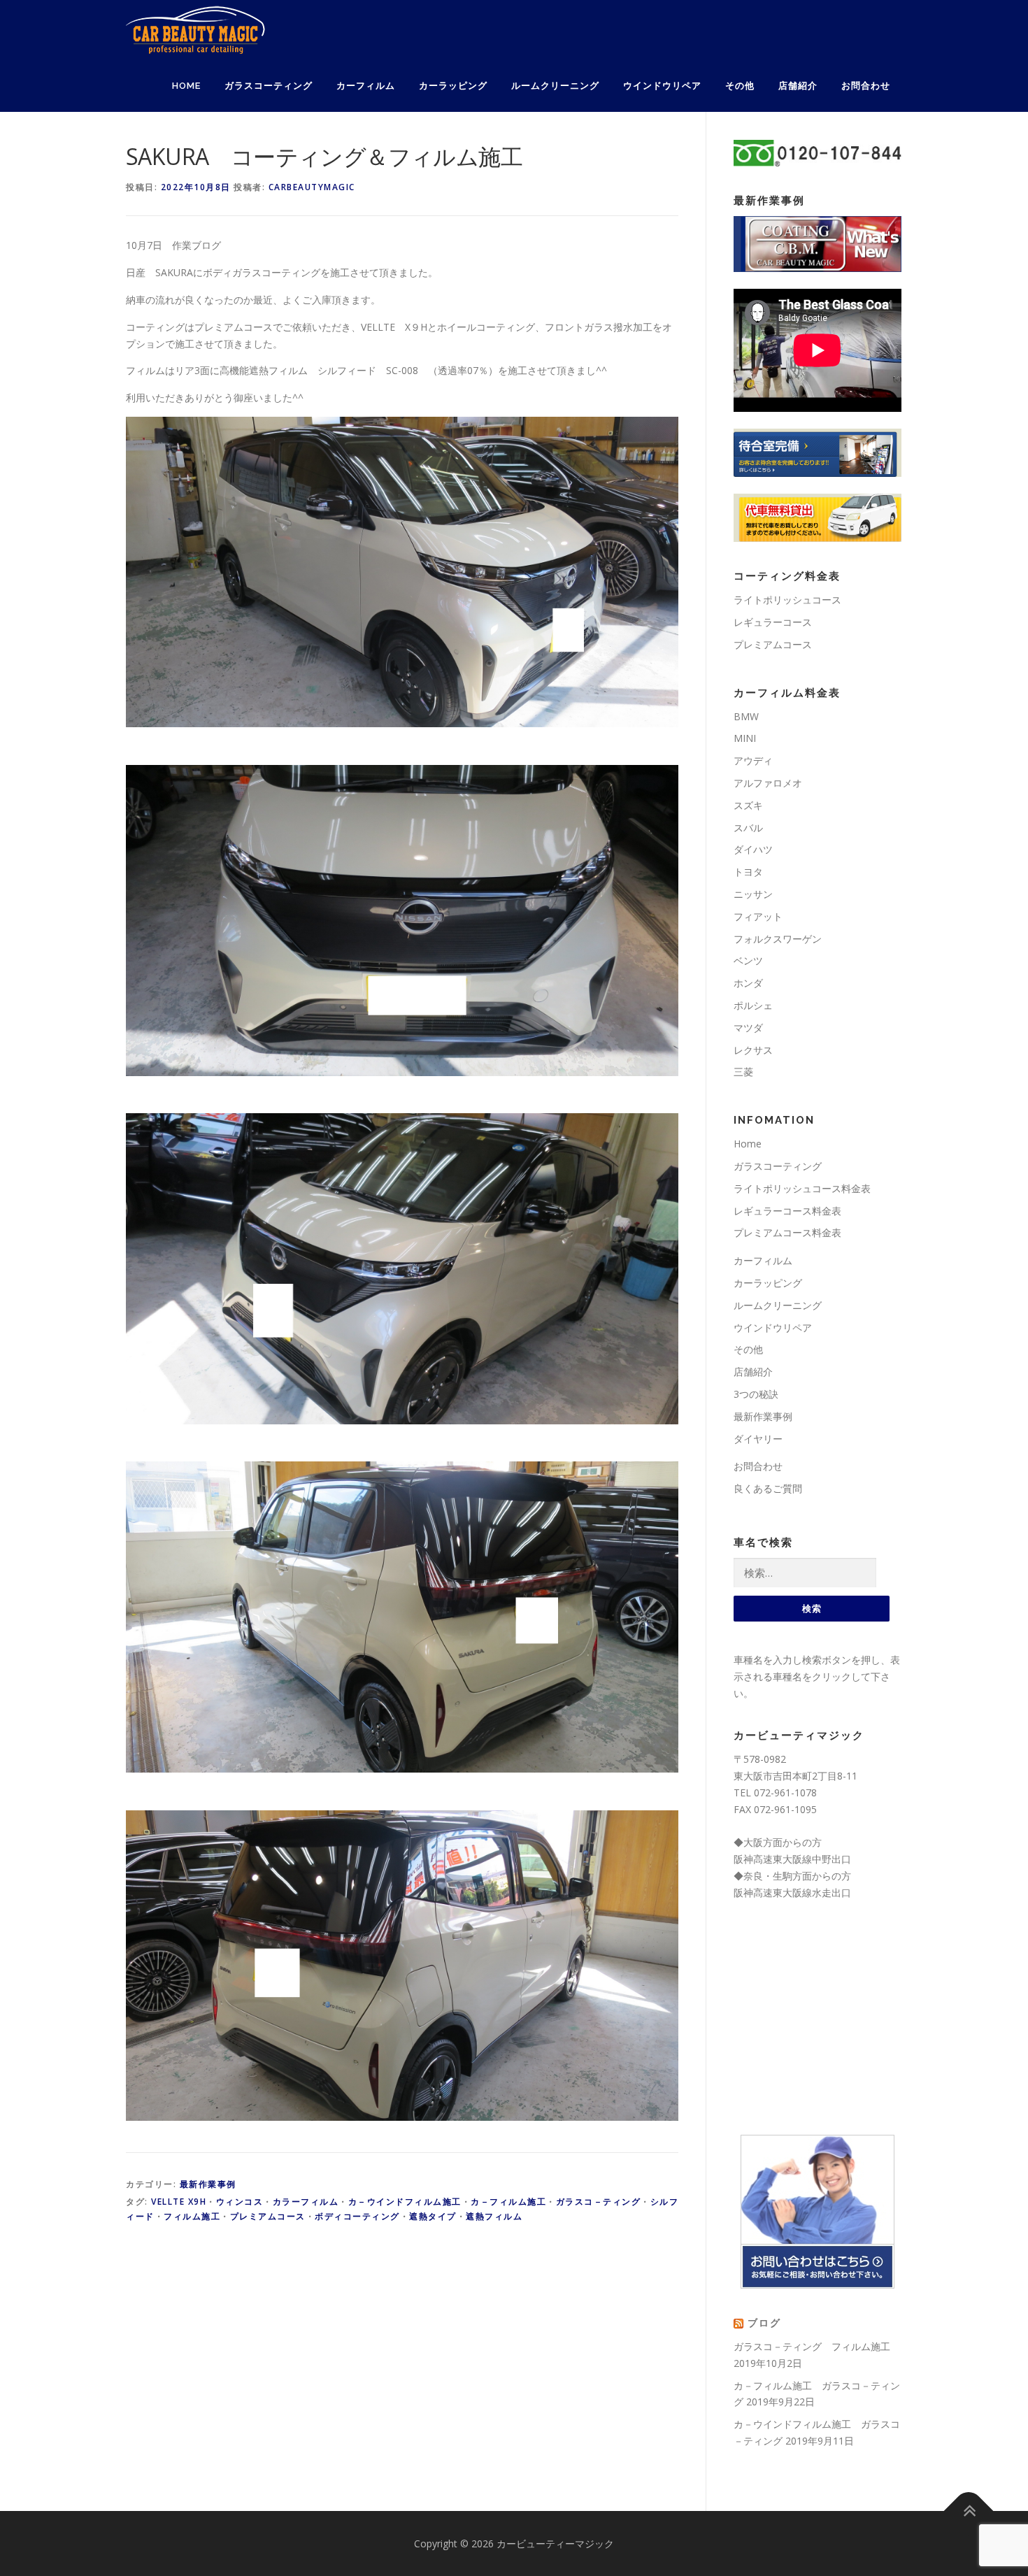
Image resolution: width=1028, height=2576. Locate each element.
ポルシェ (753, 1005)
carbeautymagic (312, 187)
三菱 (743, 1072)
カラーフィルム (306, 2202)
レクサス (753, 1050)
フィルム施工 (192, 2216)
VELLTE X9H (179, 2202)
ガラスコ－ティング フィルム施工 (812, 2346)
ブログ (764, 2323)
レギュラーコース (773, 622)
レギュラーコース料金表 (787, 1211)
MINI (745, 738)
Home (186, 86)
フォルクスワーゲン (778, 939)
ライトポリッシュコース (787, 600)
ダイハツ (753, 849)
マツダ (748, 1028)
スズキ (748, 805)
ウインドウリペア (662, 86)
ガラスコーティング (269, 86)
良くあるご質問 (768, 1488)
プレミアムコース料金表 (787, 1232)
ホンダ (748, 983)
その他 (740, 86)
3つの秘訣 (756, 1394)
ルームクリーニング (555, 86)
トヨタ (748, 872)
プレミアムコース (268, 2216)
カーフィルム (366, 86)
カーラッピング (453, 86)
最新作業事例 (208, 2184)
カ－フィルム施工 (508, 2202)
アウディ (753, 760)
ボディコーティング (357, 2216)
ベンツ (748, 960)
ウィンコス (240, 2202)
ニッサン (753, 894)
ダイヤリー (758, 1439)
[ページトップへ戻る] (969, 2511)
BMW (746, 716)
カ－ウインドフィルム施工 (405, 2202)
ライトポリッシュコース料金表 (802, 1188)
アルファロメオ (768, 783)
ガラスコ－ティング (599, 2202)
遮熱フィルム (494, 2216)
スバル (748, 828)
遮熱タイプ (433, 2216)
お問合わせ (866, 86)
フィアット (758, 916)
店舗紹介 (798, 86)
